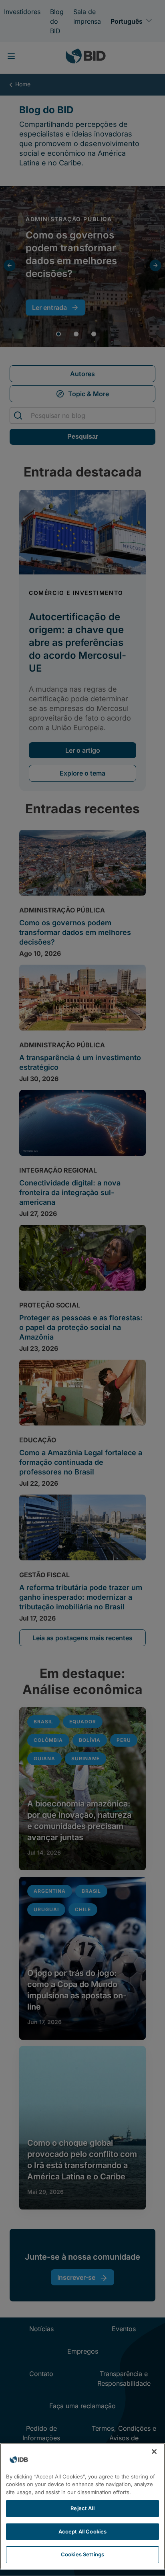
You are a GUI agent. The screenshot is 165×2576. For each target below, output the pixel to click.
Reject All (82, 2508)
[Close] (154, 2452)
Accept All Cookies (82, 2531)
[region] (82, 2506)
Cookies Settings (82, 2554)
